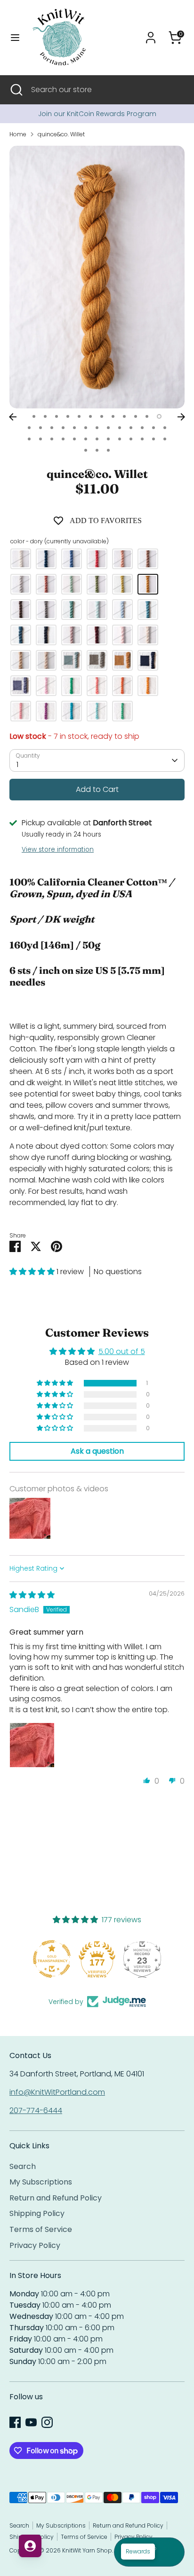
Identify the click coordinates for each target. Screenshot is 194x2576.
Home (18, 134)
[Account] (151, 34)
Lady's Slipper (21, 711)
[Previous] (13, 417)
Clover (46, 686)
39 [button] (86, 450)
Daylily (122, 686)
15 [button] (52, 428)
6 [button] (90, 416)
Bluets (72, 711)
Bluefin (148, 660)
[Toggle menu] (15, 38)
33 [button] (108, 439)
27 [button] (40, 439)
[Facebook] (15, 2422)
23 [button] (142, 428)
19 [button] (97, 428)
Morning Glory (97, 711)
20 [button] (108, 428)
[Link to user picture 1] (32, 1745)
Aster (46, 711)
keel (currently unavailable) (97, 584)
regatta (97, 635)
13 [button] (29, 428)
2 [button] (45, 416)
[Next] (181, 417)
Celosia (148, 686)
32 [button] (97, 439)
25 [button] (165, 428)
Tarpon (72, 660)
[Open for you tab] (30, 2546)
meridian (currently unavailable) (148, 610)
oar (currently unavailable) (122, 559)
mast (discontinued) (148, 559)
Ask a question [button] (97, 1451)
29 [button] (63, 439)
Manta (97, 660)
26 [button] (29, 439)
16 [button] (63, 428)
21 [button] (120, 428)
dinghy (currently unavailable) (72, 584)
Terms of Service (41, 2229)
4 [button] (68, 416)
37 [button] (154, 439)
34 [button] (120, 439)
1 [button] (34, 416)
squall (46, 610)
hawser (122, 584)
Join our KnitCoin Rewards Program (97, 114)
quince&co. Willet (61, 134)
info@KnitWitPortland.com (57, 2092)
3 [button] (57, 416)
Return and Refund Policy (56, 2198)
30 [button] (74, 439)
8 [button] (113, 416)
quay (97, 610)
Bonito (21, 686)
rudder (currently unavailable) (46, 584)
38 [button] (165, 439)
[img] (32, 1595)
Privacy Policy (35, 2245)
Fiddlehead (72, 686)
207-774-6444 (36, 2110)
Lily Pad (122, 711)
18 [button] (86, 428)
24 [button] (154, 428)
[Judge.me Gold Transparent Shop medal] (52, 1959)
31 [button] (86, 439)
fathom (21, 635)
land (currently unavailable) (72, 610)
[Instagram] (47, 2422)
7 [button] (102, 416)
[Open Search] (16, 90)
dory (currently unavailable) (148, 584)
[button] (33, 1272)
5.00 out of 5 (122, 1351)
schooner (21, 610)
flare (97, 559)
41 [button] (108, 450)
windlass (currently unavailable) (21, 584)
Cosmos (97, 686)
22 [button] (131, 428)
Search (23, 2166)
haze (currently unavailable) (122, 635)
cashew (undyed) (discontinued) (46, 660)
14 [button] (40, 428)
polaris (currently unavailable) (148, 635)
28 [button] (52, 439)
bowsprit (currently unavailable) (72, 635)
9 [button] (124, 416)
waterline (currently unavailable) (122, 610)
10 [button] (136, 416)
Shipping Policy (37, 2213)
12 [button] (159, 416)
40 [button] (97, 450)
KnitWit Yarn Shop (87, 2550)
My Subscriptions (41, 2182)
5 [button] (79, 416)
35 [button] (131, 439)
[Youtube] (31, 2422)
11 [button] (147, 416)
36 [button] (142, 439)
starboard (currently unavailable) (46, 559)
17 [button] (74, 428)
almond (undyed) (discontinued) (21, 660)
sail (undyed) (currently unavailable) (21, 559)
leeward (72, 559)
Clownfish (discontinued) (122, 660)
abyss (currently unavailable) (46, 635)
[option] (97, 114)
